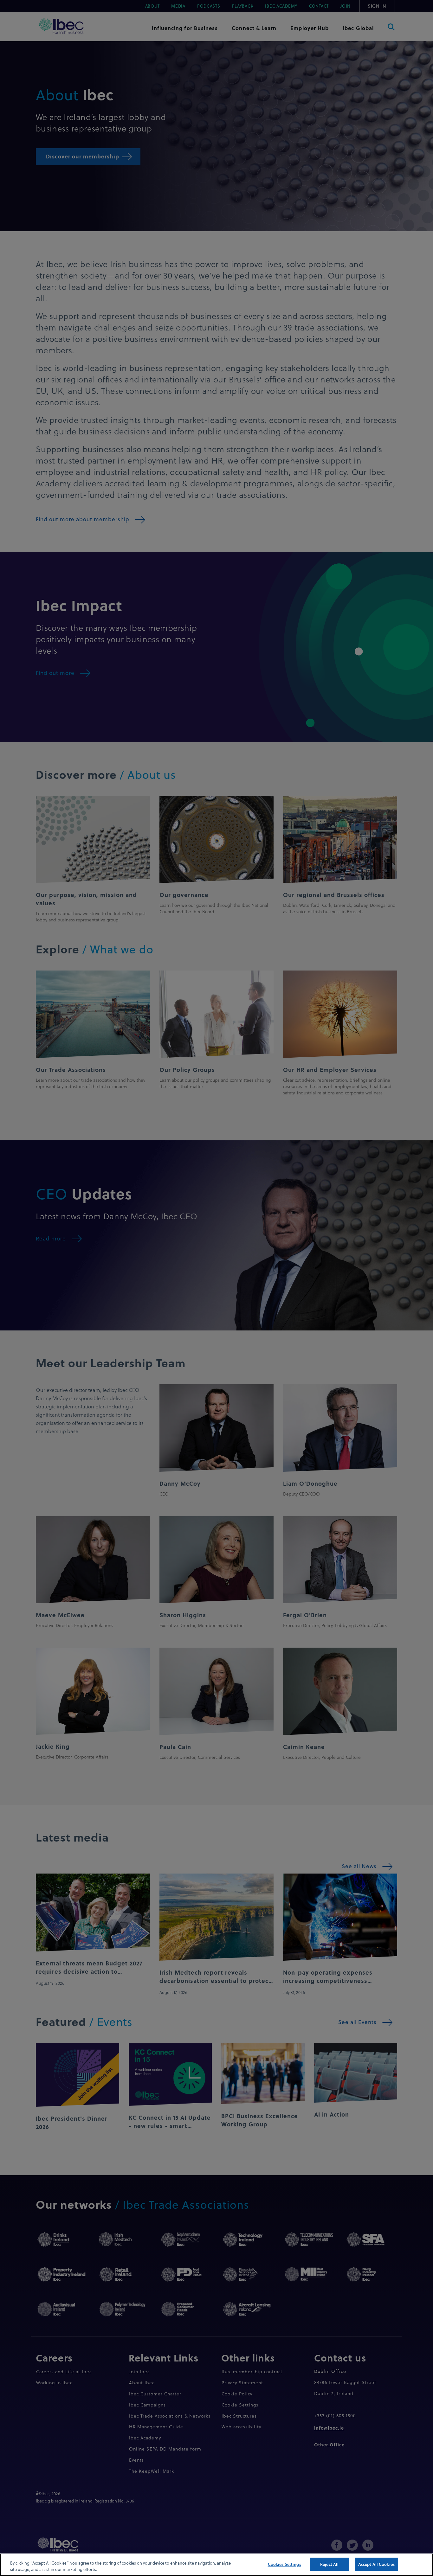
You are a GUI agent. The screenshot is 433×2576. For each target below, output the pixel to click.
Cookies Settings (284, 2564)
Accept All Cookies (376, 2564)
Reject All (329, 2564)
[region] (217, 2565)
